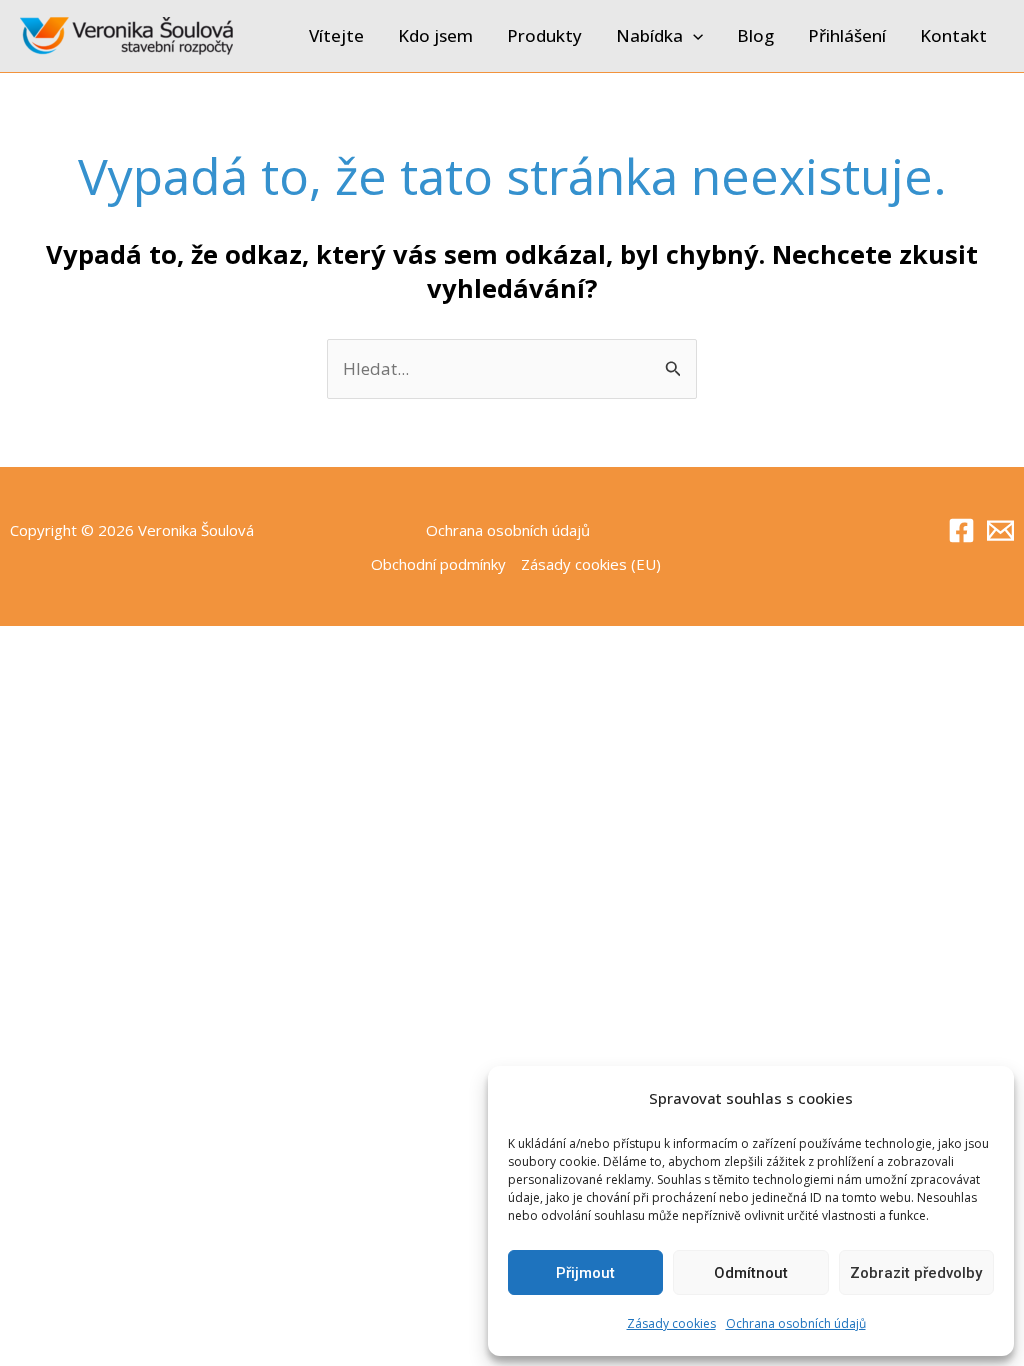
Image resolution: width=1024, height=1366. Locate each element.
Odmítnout (751, 1273)
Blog (755, 35)
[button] (693, 36)
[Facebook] (961, 530)
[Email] (1000, 530)
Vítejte (336, 35)
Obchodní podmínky (438, 564)
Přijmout (585, 1273)
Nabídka (649, 35)
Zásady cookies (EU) (591, 564)
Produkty (544, 35)
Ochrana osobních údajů (796, 1323)
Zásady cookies (671, 1323)
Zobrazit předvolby (916, 1273)
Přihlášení (847, 35)
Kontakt (953, 35)
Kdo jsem (435, 35)
